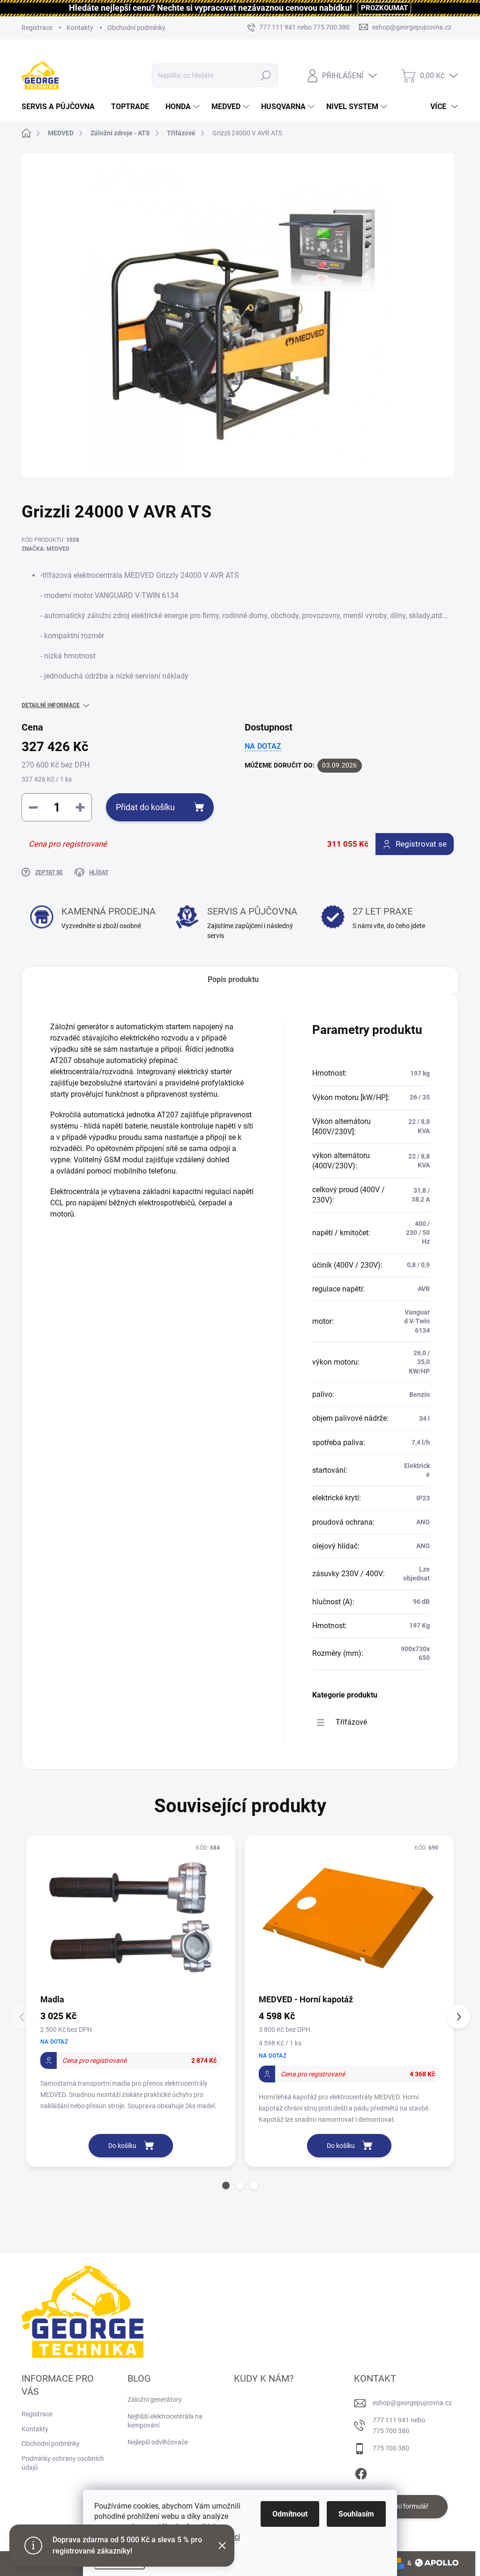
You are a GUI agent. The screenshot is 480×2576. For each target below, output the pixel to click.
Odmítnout (290, 2514)
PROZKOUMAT (384, 8)
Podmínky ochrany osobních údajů (63, 2463)
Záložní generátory (155, 2399)
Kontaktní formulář (401, 2506)
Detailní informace (51, 705)
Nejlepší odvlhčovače (158, 2442)
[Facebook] (361, 2472)
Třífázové (351, 1722)
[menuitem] (62, 107)
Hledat (266, 75)
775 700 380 (391, 2448)
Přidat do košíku (145, 807)
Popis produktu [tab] (233, 979)
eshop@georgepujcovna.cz (412, 2403)
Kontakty (80, 28)
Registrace (37, 28)
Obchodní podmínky (136, 28)
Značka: (45, 549)
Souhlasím (356, 2514)
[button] (226, 2185)
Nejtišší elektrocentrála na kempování (165, 2421)
